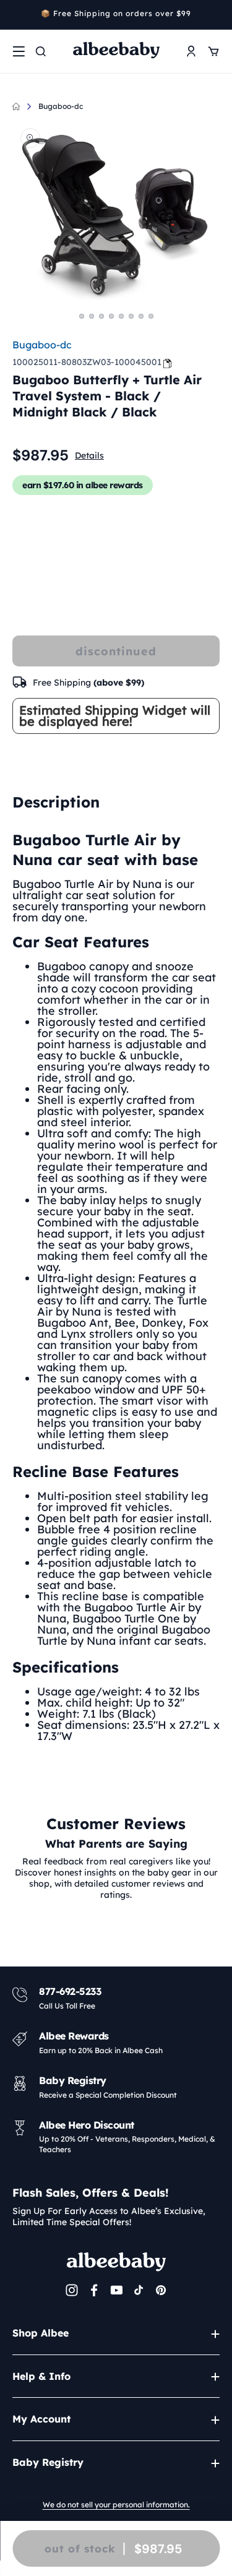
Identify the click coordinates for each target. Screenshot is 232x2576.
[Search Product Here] (41, 51)
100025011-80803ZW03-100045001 (87, 362)
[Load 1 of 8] (82, 316)
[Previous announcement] (17, 15)
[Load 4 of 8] (111, 316)
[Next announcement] (215, 15)
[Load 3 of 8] (101, 316)
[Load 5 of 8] (121, 316)
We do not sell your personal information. (116, 2505)
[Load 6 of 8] (131, 316)
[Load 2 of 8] (92, 316)
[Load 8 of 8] (151, 316)
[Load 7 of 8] (141, 316)
